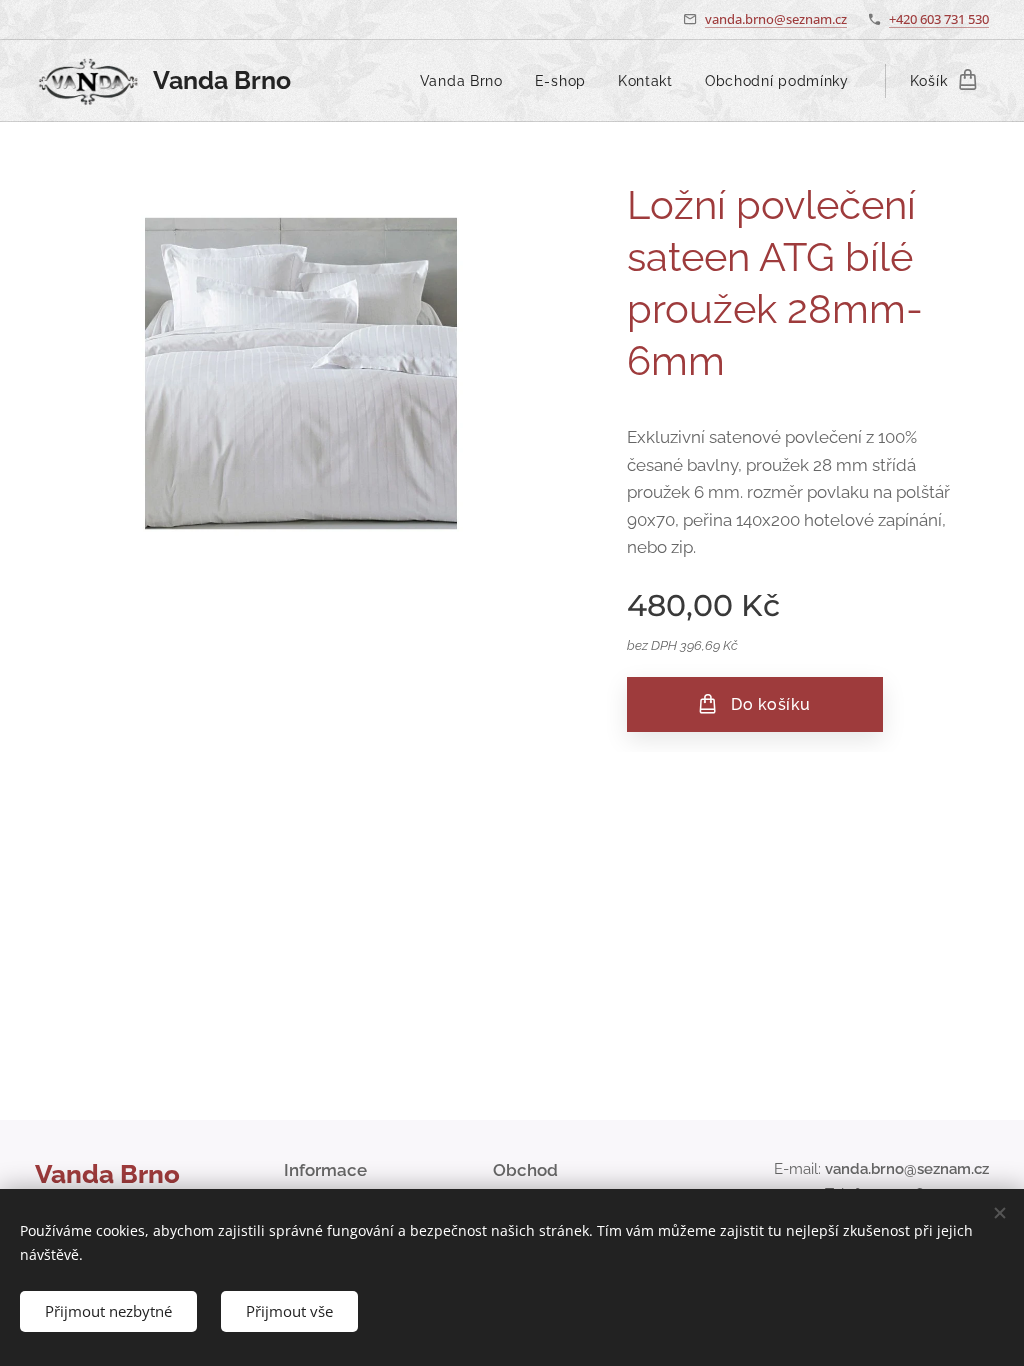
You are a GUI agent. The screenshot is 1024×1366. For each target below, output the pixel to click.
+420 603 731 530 (939, 19)
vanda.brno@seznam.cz (776, 19)
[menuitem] (467, 81)
